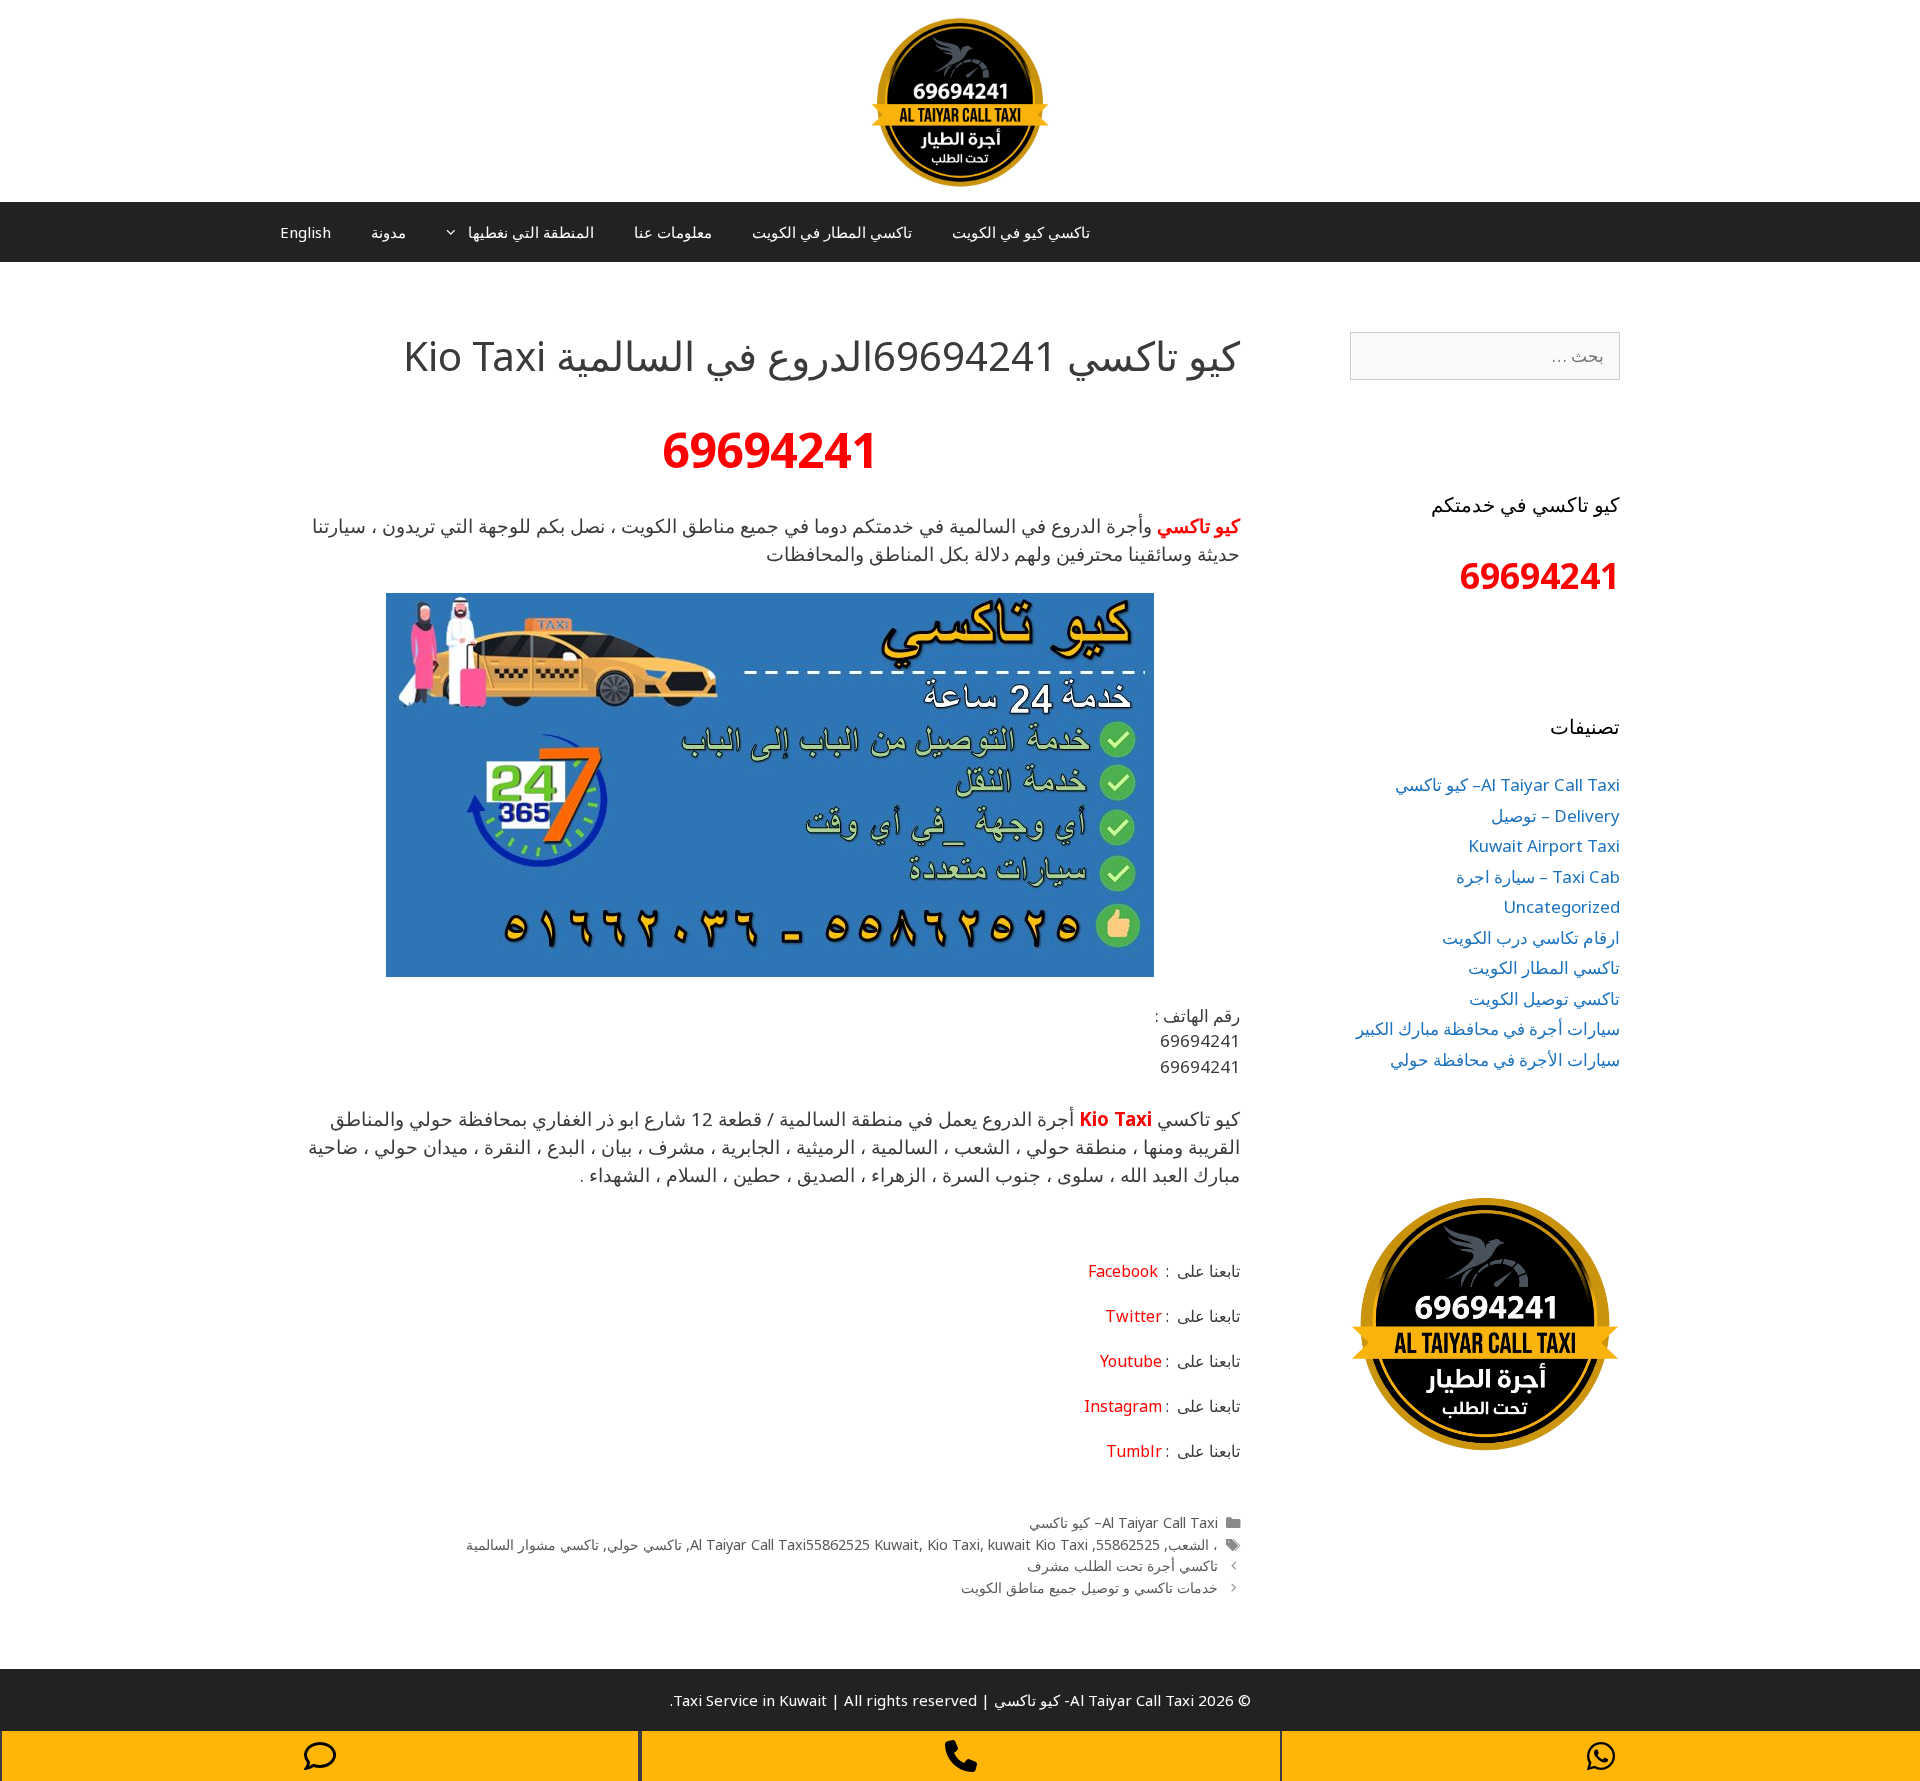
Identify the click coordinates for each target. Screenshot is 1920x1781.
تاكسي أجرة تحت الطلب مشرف (1122, 1565)
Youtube (1131, 1361)
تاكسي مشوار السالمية (532, 1544)
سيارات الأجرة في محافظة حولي (1505, 1059)
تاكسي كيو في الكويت (1021, 232)
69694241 (770, 449)
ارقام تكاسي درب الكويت (1531, 937)
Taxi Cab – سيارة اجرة (1538, 876)
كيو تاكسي (1198, 525)
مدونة (388, 232)
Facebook (1123, 1271)
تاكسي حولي (644, 1544)
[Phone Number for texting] (320, 1756)
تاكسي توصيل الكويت (1544, 998)
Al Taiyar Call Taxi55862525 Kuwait (804, 1544)
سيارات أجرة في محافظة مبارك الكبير (1488, 1028)
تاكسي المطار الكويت (1544, 967)
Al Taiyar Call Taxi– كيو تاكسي (1123, 1522)
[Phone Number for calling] (961, 1756)
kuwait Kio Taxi (1038, 1544)
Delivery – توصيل (1555, 815)
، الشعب (1193, 1544)
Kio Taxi (1115, 1118)
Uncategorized (1561, 906)
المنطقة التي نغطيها (531, 232)
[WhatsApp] (1601, 1756)
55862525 (1128, 1544)
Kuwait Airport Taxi (1544, 845)
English (305, 232)
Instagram (1123, 1406)
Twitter (1133, 1316)
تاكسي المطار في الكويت (832, 232)
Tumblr (1134, 1451)
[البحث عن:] (1485, 355)
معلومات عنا (673, 232)
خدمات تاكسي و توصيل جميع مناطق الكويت (1089, 1587)
